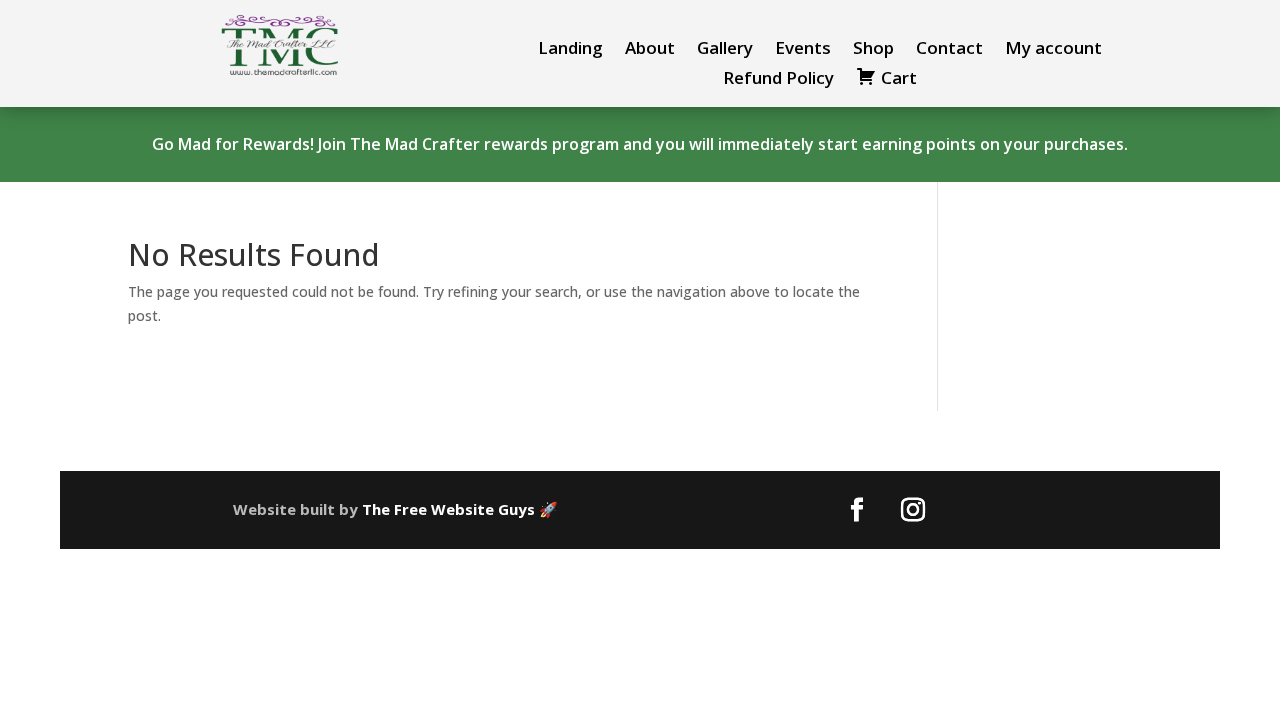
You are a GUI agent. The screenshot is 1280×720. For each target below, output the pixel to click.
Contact (949, 50)
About (650, 50)
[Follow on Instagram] (913, 510)
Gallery (725, 50)
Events (803, 50)
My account (1053, 50)
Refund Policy (778, 80)
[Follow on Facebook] (857, 510)
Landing (570, 50)
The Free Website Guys (448, 509)
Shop (873, 50)
